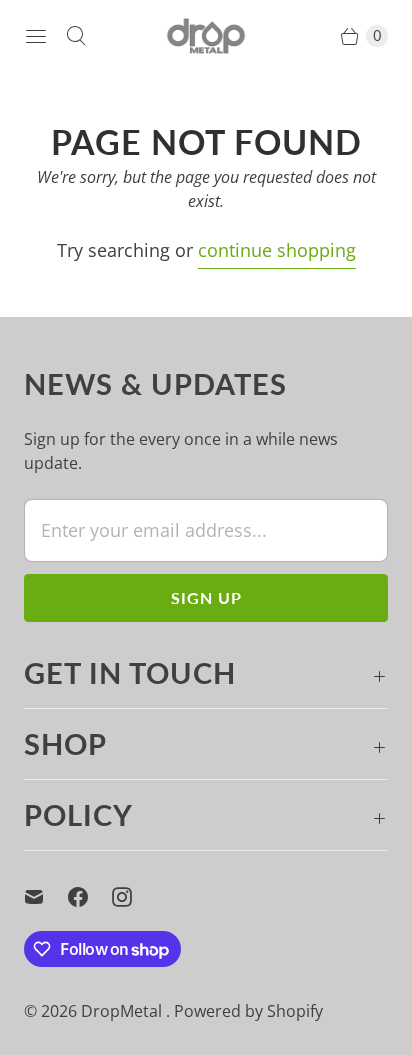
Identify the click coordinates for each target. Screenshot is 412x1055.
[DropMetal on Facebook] (90, 897)
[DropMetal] (206, 36)
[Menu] (36, 36)
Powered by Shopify (248, 1011)
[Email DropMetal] (46, 897)
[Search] (76, 36)
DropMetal (123, 1011)
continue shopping (277, 250)
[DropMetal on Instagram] (134, 897)
